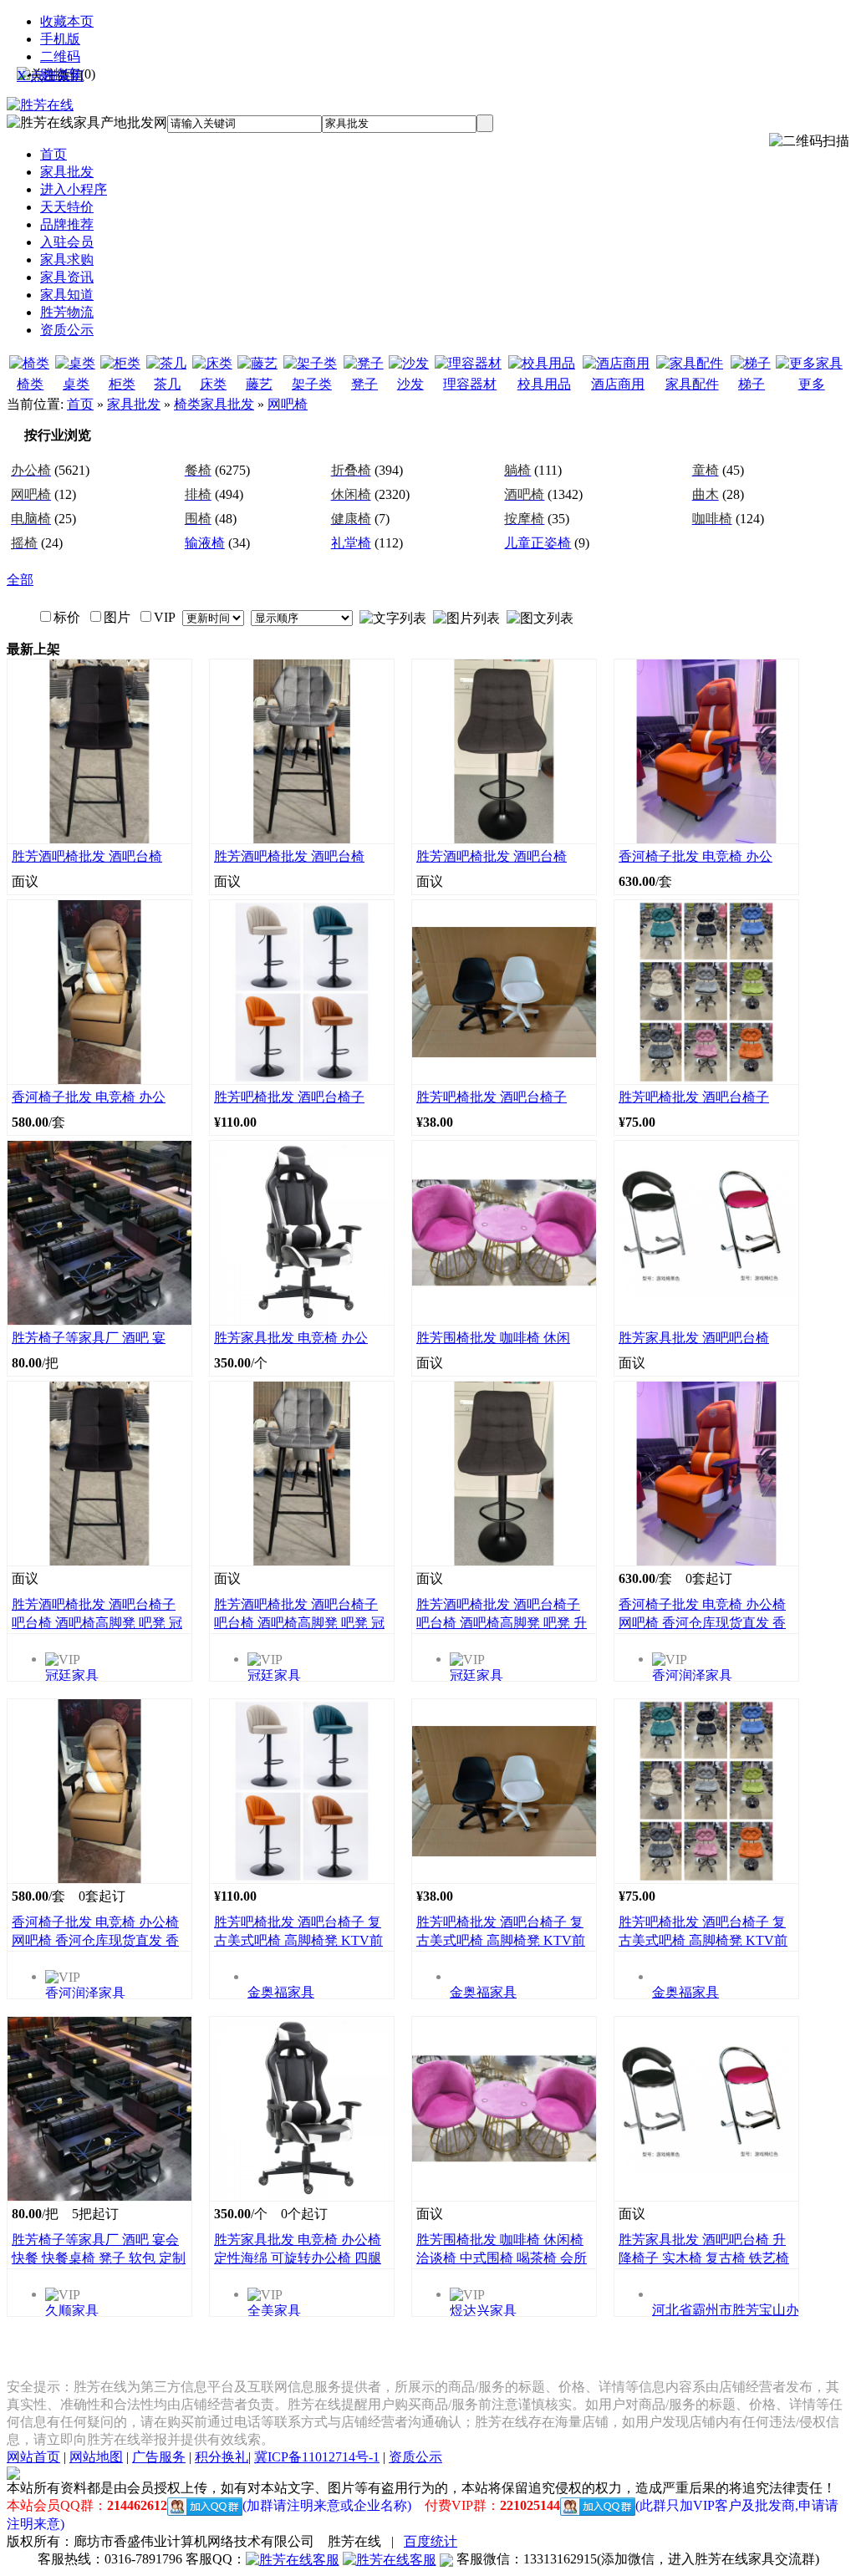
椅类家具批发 (214, 404)
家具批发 (134, 404)
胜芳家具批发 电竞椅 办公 (291, 1338)
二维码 (60, 56)
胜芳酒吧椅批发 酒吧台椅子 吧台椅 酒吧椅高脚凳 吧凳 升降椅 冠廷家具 (502, 1623)
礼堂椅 (351, 543)
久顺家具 (72, 2311)
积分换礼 (222, 2457)
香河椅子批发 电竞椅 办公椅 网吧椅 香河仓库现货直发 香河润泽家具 (702, 1623)
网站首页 (33, 2457)
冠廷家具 (72, 1675)
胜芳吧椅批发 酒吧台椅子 (289, 1097)
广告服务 (159, 2457)
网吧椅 (288, 404)
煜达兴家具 (483, 2311)
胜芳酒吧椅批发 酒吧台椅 (87, 856)
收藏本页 (67, 21)
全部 (20, 580)
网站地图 (96, 2457)
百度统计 (431, 2541)
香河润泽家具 (692, 1675)
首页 (80, 404)
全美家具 (274, 2311)
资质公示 (415, 2457)
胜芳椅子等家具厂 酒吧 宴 (89, 1338)
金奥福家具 (281, 1992)
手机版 (60, 39)
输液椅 (205, 543)
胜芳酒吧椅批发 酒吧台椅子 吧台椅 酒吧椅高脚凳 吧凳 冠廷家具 (97, 1623)
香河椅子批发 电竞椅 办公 (695, 856)
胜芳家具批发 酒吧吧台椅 (694, 1338)
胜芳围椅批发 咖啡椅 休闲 (493, 1338)
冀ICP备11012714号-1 (317, 2457)
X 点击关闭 (50, 76)
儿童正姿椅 (538, 543)
